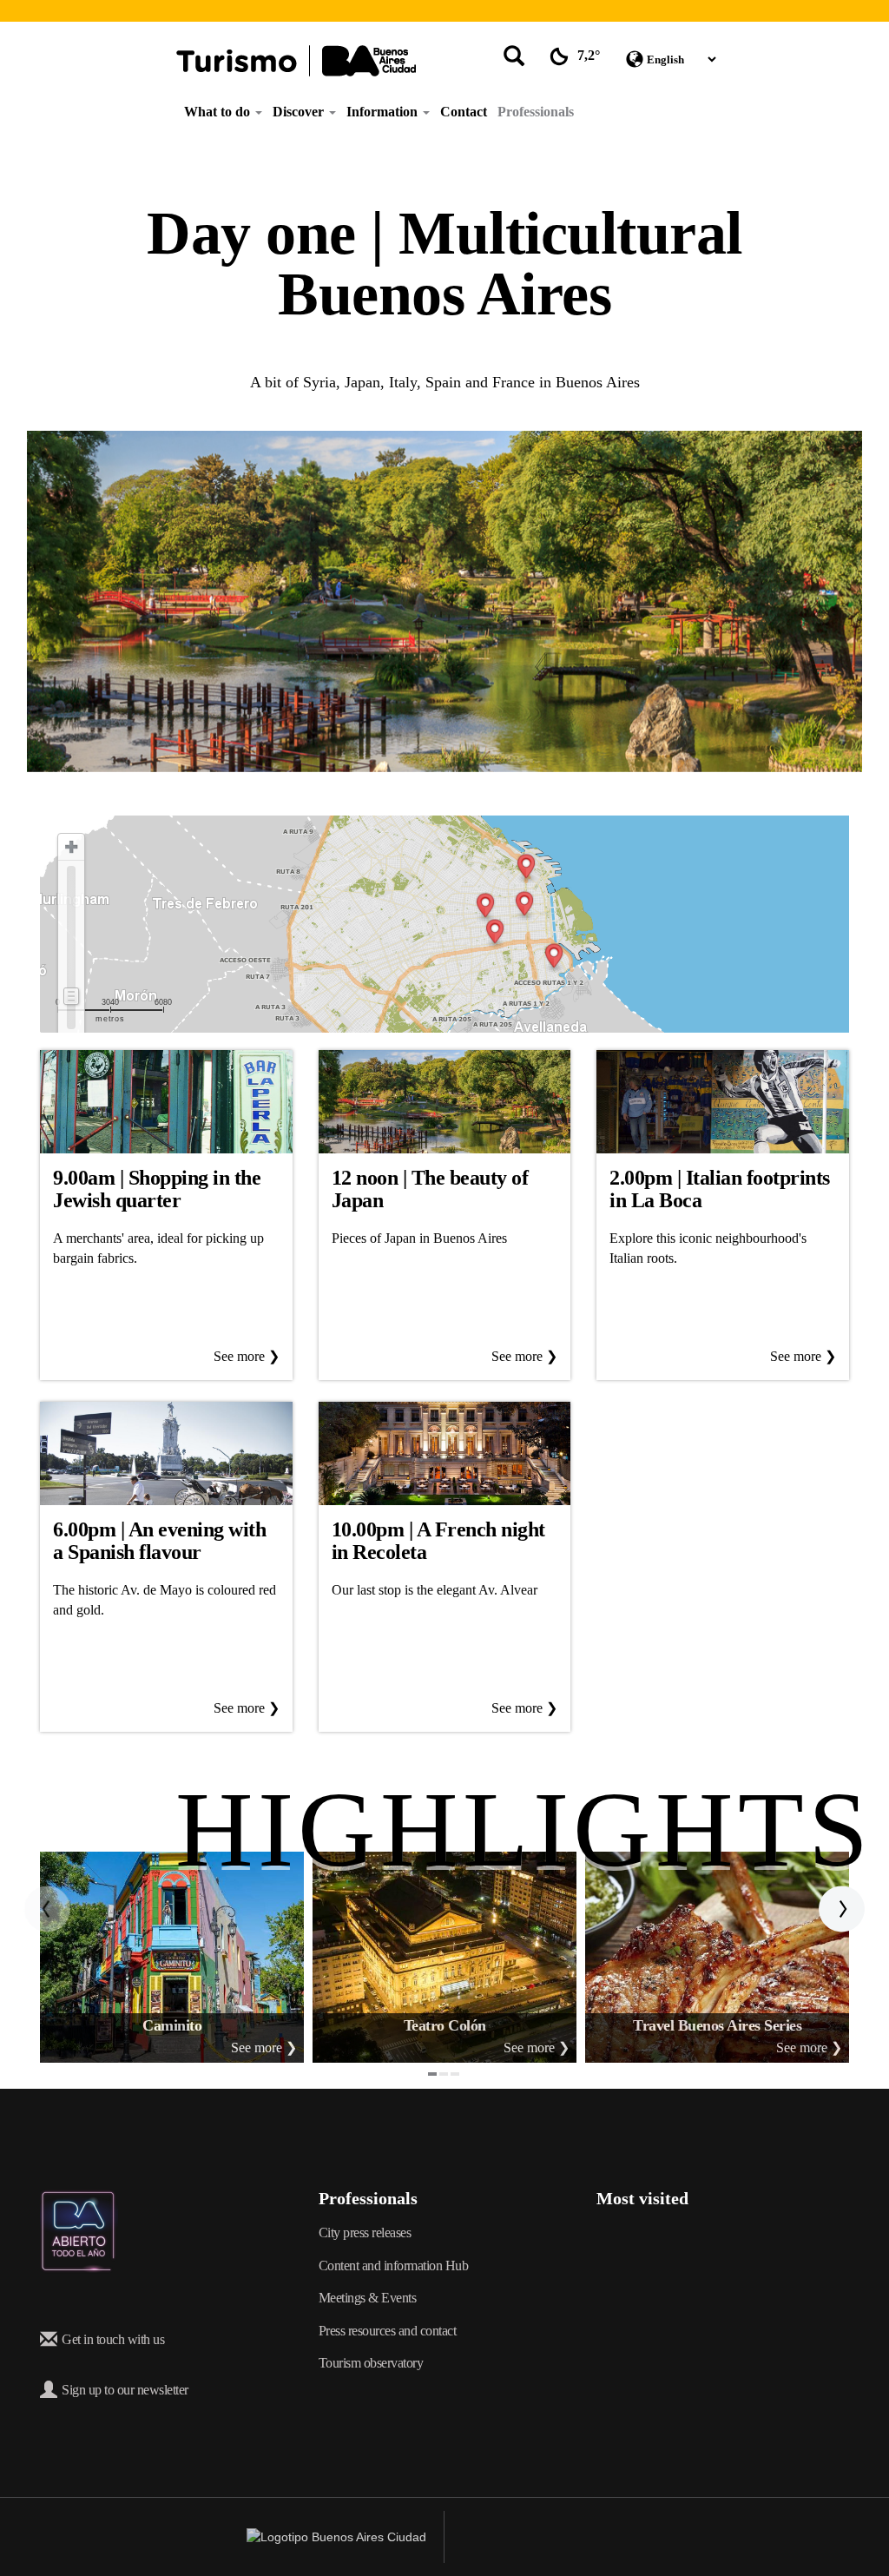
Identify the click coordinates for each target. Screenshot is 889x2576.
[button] (48, 1909)
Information (384, 112)
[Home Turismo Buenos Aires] (296, 61)
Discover (300, 112)
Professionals (536, 112)
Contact (464, 112)
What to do (219, 112)
